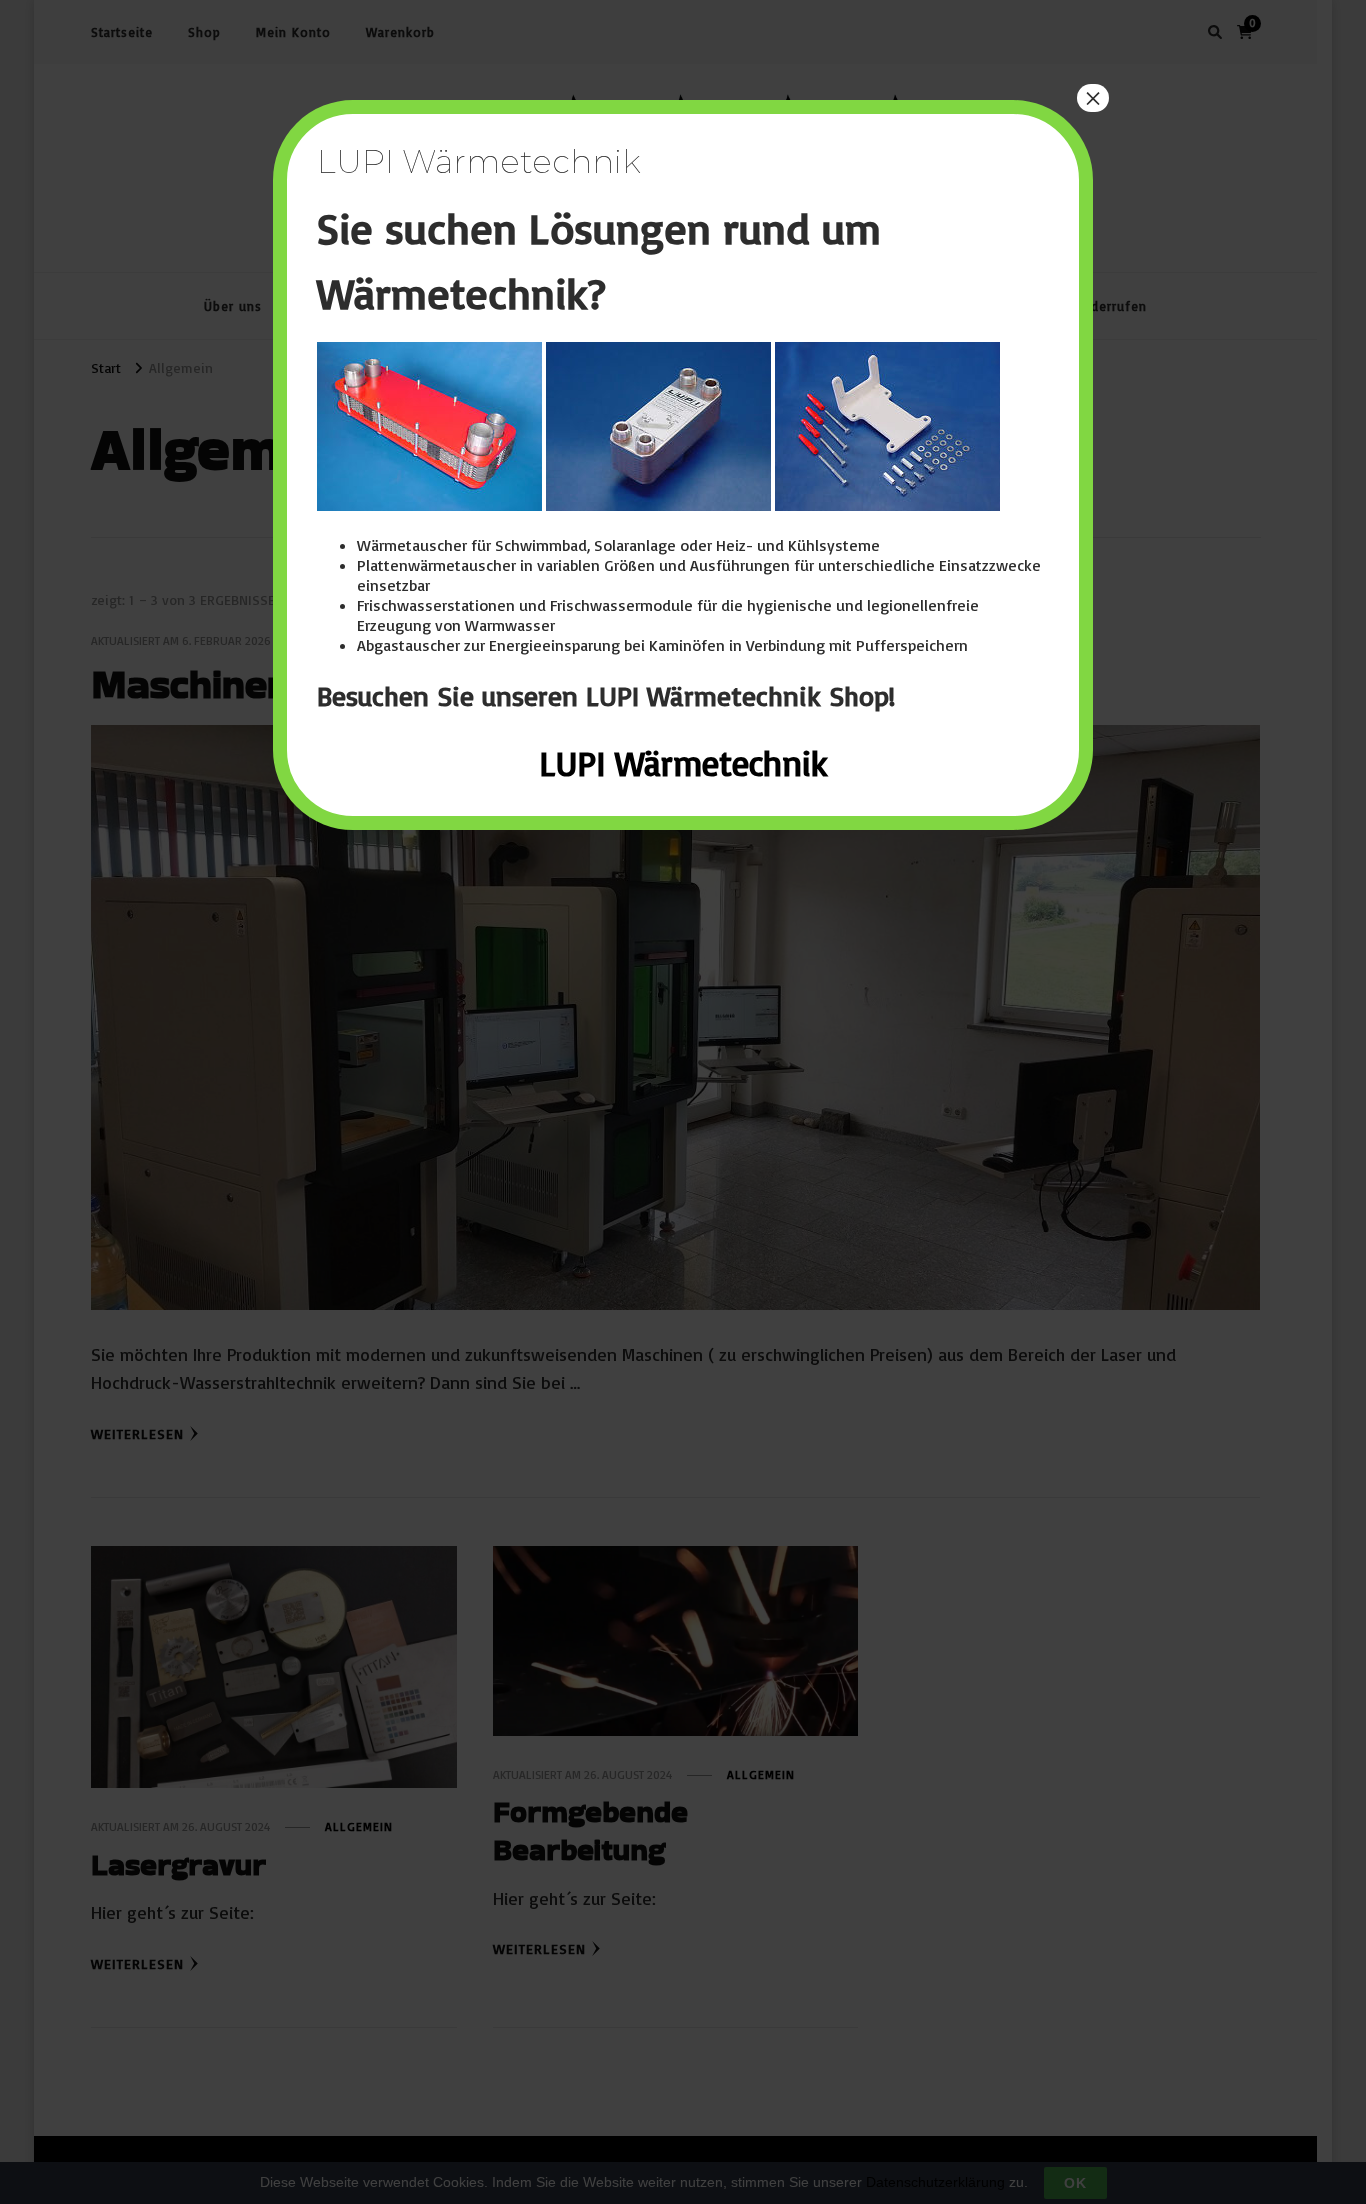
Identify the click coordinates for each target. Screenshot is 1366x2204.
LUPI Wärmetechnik (683, 763)
